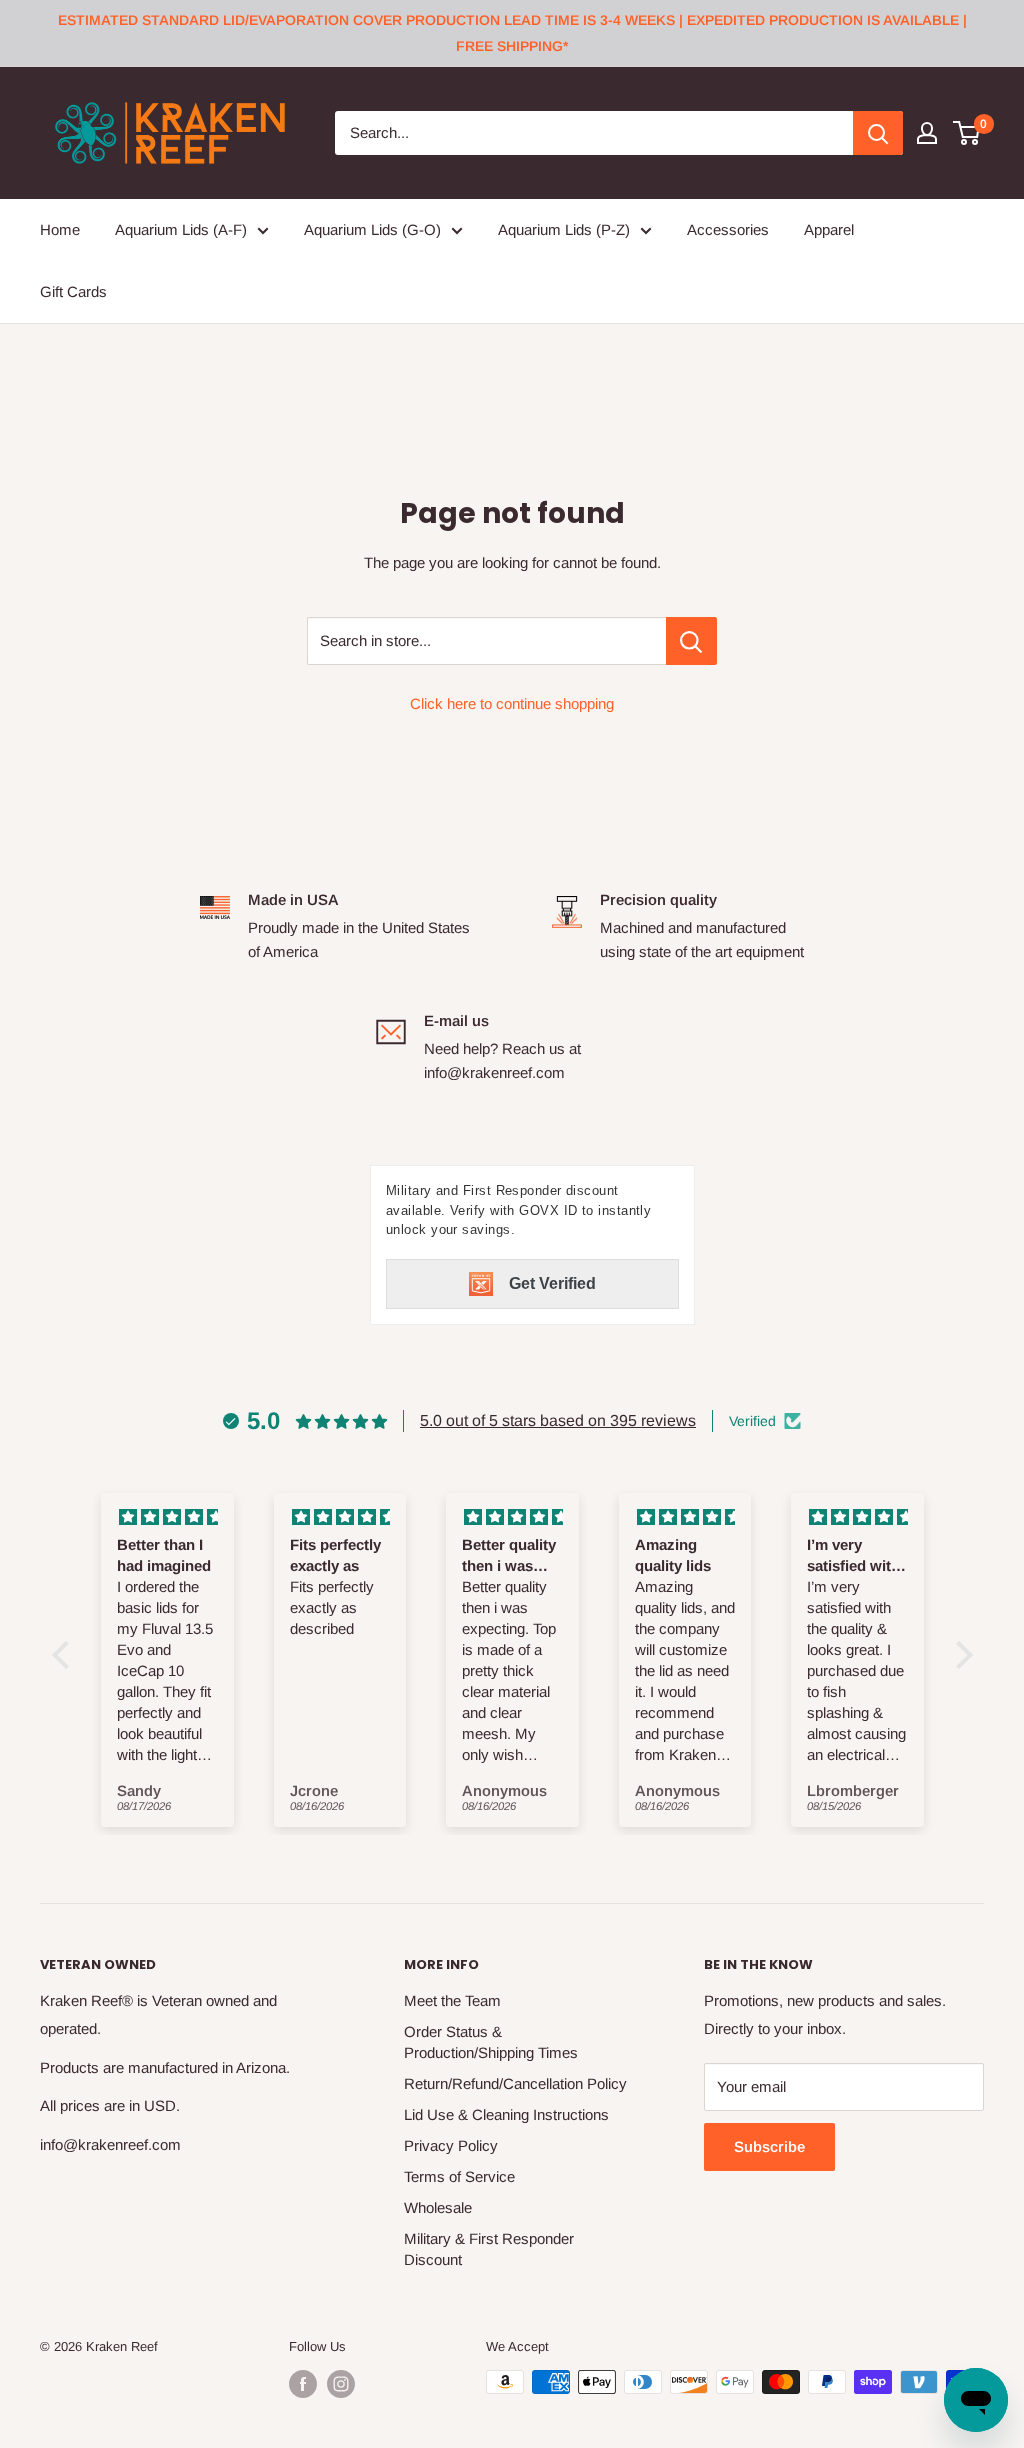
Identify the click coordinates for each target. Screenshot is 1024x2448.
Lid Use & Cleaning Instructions (506, 2114)
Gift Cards (73, 291)
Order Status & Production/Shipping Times (491, 2042)
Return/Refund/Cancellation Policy (515, 2083)
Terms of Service (459, 2176)
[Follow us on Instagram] (341, 2384)
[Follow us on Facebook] (303, 2384)
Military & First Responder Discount (489, 2249)
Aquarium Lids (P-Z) (564, 229)
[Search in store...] (691, 641)
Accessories (728, 229)
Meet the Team (452, 2000)
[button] (65, 1655)
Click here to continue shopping (512, 703)
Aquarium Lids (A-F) (181, 229)
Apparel (829, 229)
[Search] (878, 133)
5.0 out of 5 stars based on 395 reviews (558, 1420)
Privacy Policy (451, 2145)
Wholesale (438, 2207)
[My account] (927, 133)
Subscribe (769, 2146)
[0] (967, 133)
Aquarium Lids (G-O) (372, 229)
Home (60, 229)
